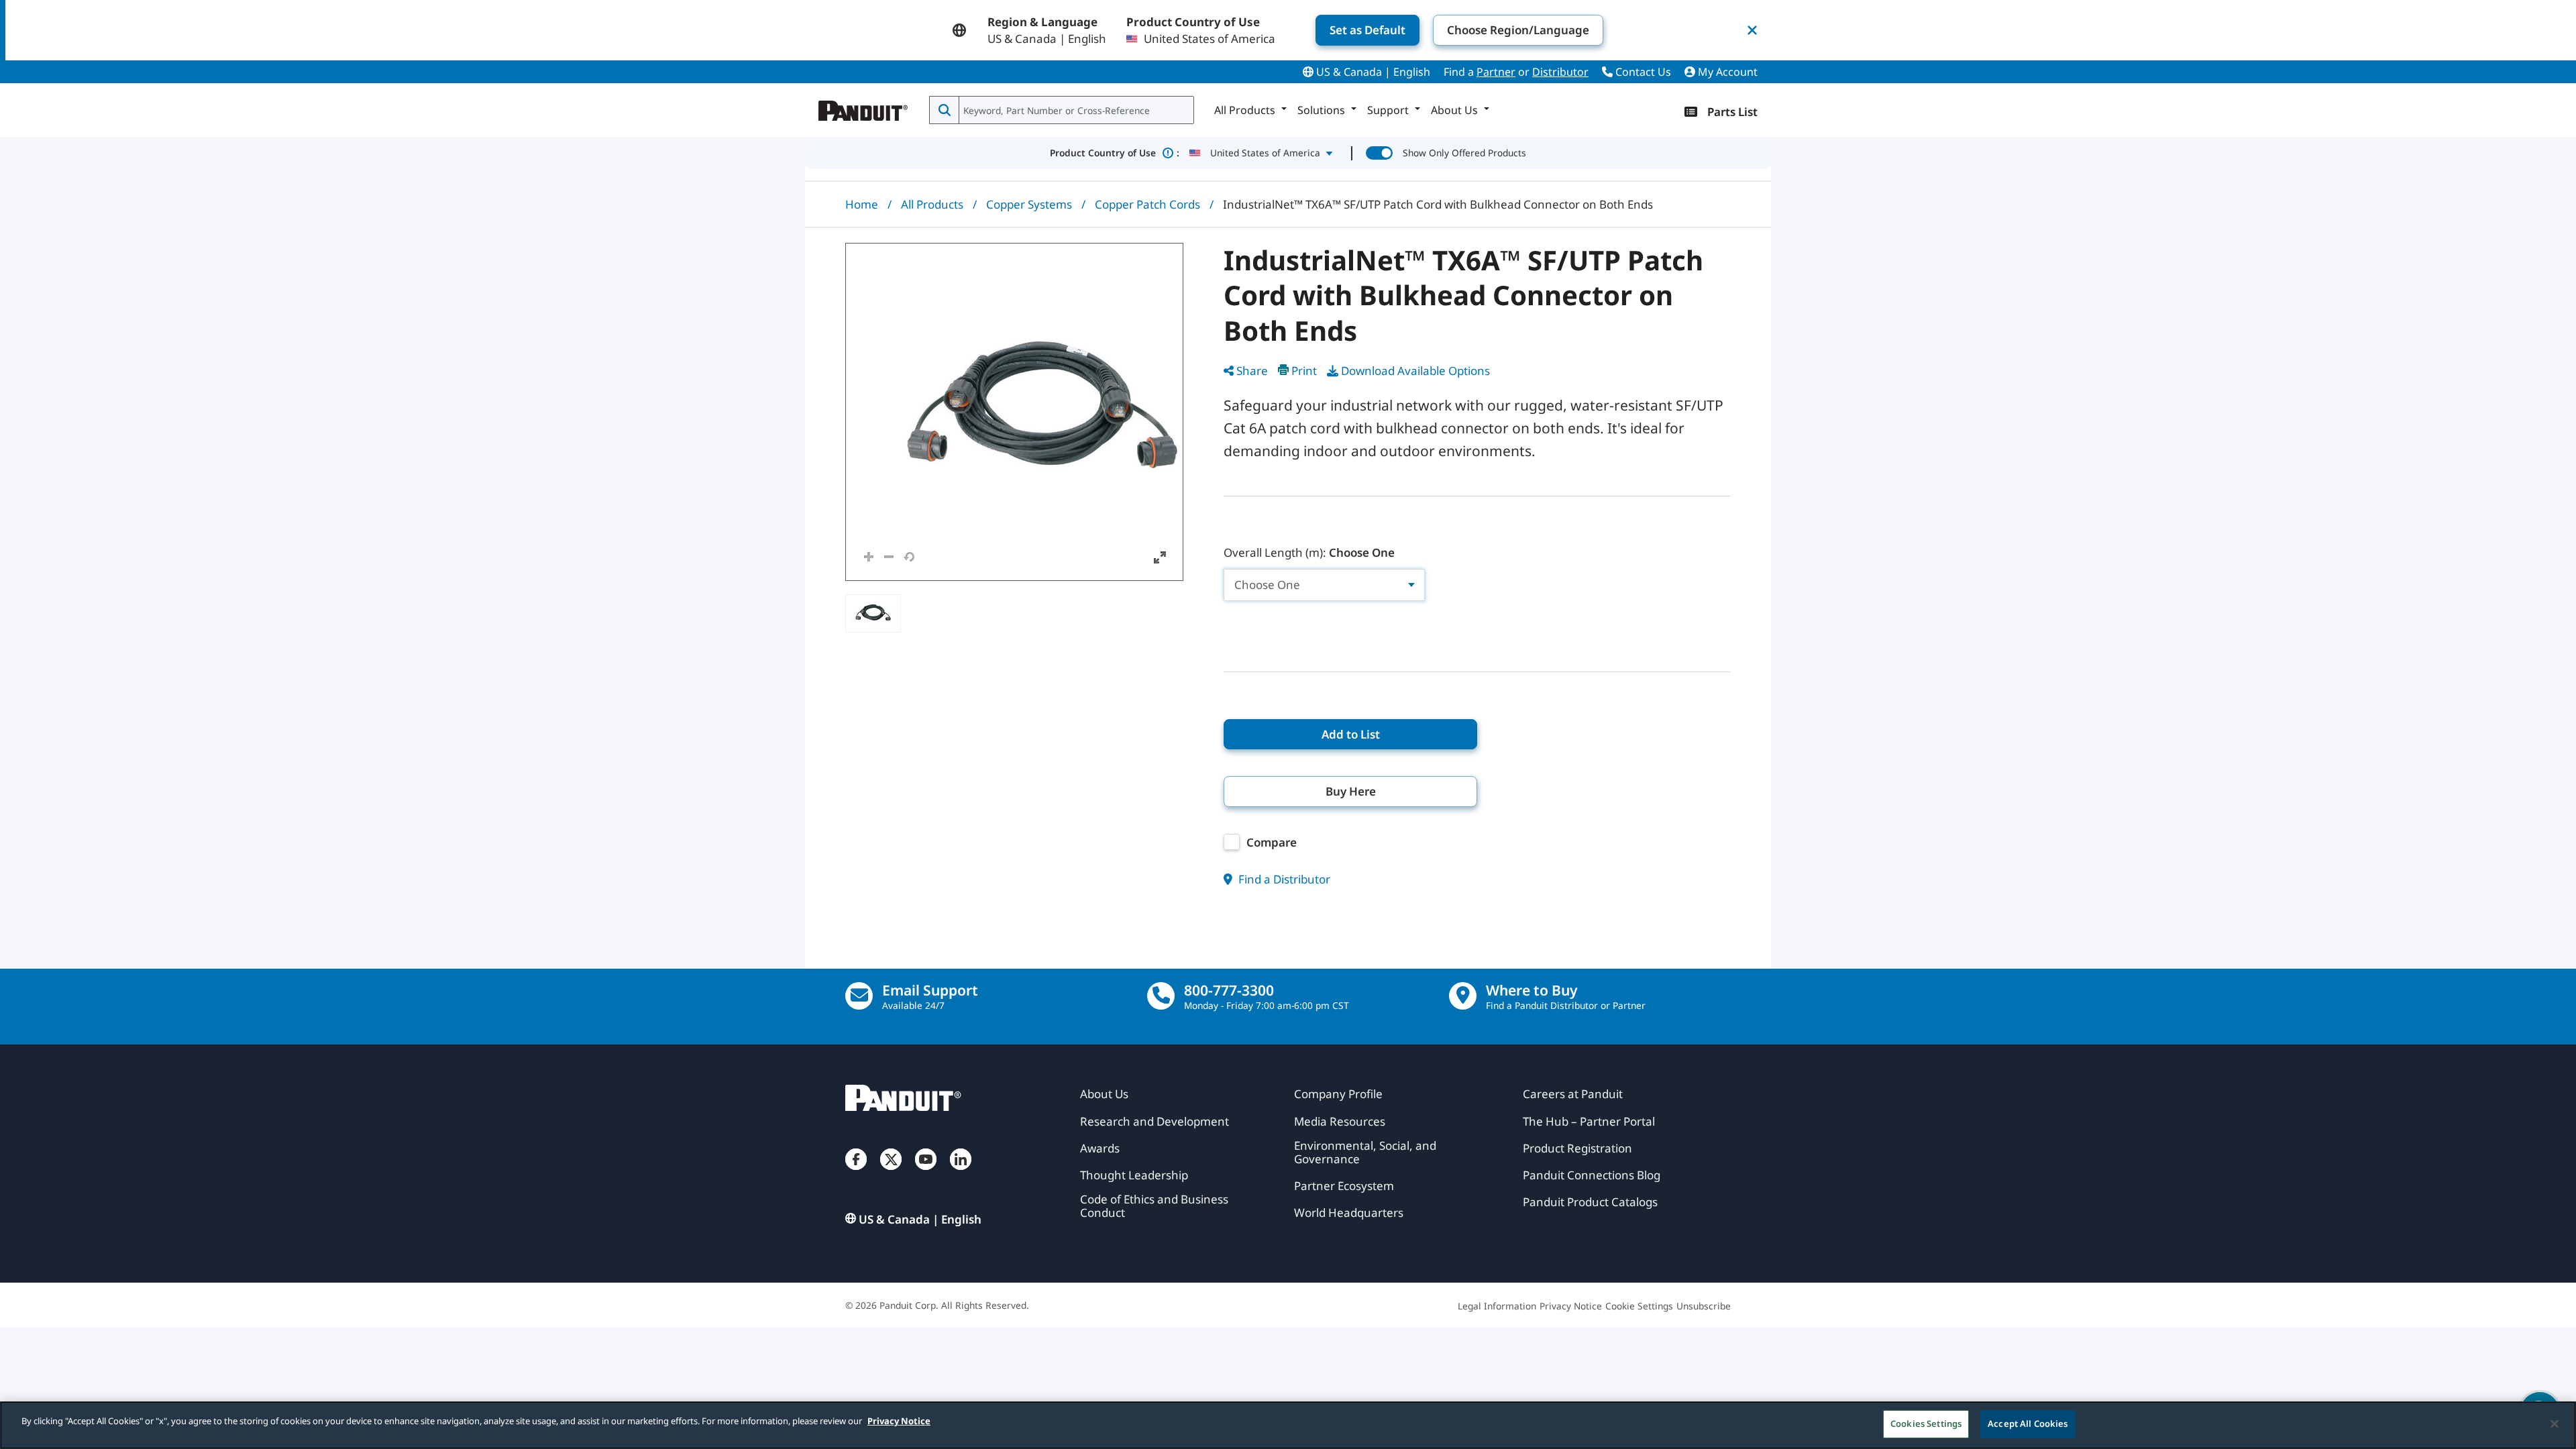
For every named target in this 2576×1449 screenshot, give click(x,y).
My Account (1726, 72)
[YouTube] (926, 1173)
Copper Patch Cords (1147, 204)
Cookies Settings (1926, 1424)
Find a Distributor (1283, 879)
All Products (932, 204)
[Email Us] (859, 996)
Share (1252, 371)
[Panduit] (863, 107)
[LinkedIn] (961, 1173)
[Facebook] (856, 1173)
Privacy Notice (899, 1421)
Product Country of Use (1115, 153)
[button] (1014, 412)
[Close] (2555, 1424)
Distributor (1560, 72)
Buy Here (1351, 791)
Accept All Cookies (2028, 1424)
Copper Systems (1029, 204)
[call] (1161, 996)
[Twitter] (891, 1173)
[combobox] (1075, 110)
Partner (1496, 72)
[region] (1288, 1425)
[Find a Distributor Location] (1463, 996)
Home (862, 204)
